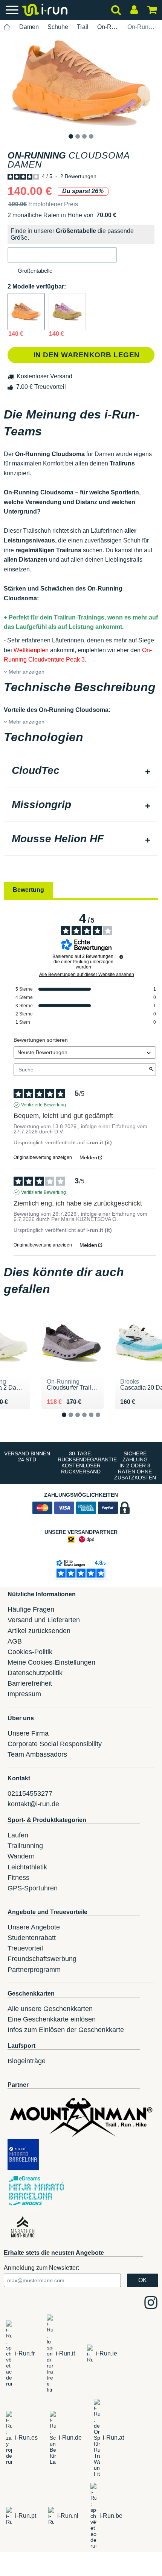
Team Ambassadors (37, 1754)
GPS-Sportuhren (33, 1888)
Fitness (18, 1878)
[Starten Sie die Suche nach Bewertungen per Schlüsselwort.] (151, 1070)
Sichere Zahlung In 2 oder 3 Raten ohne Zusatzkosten (135, 1466)
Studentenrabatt (32, 1938)
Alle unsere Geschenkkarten (50, 2009)
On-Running (108, 27)
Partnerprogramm (34, 1970)
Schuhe (58, 27)
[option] (81, 83)
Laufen (18, 1835)
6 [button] (104, 1421)
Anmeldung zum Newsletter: (41, 2268)
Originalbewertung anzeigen (43, 1157)
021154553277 (30, 1793)
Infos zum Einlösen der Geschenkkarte (66, 2030)
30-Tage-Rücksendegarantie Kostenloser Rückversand (83, 1463)
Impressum (24, 1694)
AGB (15, 1641)
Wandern (21, 1856)
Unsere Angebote (34, 1927)
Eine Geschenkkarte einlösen (52, 2019)
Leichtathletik (27, 1867)
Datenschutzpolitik (35, 1673)
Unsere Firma (28, 1733)
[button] (62, 255)
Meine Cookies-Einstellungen (51, 1662)
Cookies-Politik (30, 1652)
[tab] (81, 771)
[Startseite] (7, 27)
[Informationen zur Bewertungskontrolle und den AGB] (121, 957)
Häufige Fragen (31, 1609)
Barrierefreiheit (30, 1683)
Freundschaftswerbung (42, 1959)
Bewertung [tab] (28, 890)
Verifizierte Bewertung (44, 1105)
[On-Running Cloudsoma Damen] (26, 312)
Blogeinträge (27, 2061)
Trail (83, 27)
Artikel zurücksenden (39, 1631)
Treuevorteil (25, 1948)
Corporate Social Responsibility (55, 1744)
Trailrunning (25, 1846)
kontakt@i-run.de (33, 1804)
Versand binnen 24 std (27, 1456)
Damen (29, 27)
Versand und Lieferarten (44, 1620)
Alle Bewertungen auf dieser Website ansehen (87, 974)
